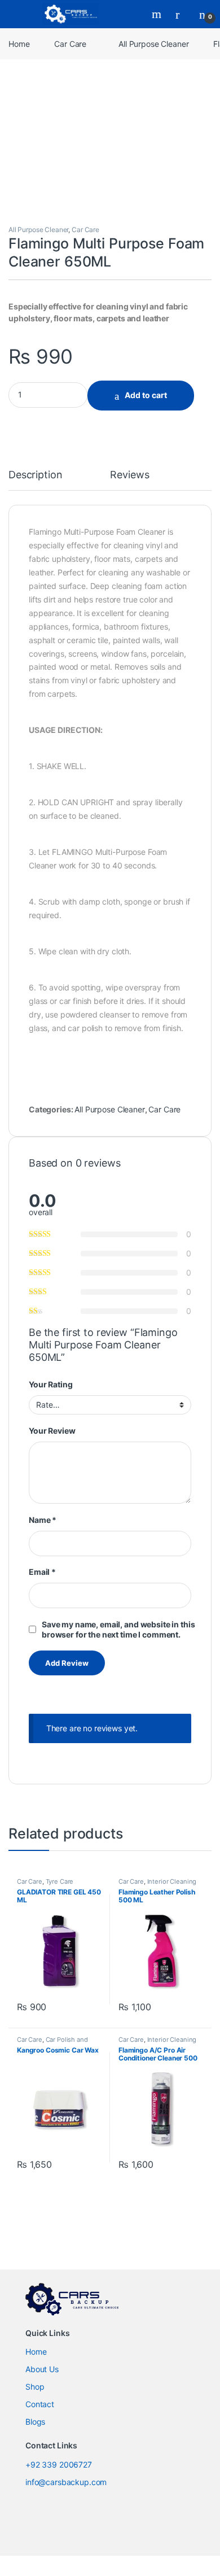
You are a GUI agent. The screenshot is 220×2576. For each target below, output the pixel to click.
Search (158, 14)
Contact (40, 2404)
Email (42, 1572)
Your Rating (50, 1384)
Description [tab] (35, 475)
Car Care (70, 44)
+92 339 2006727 (59, 2464)
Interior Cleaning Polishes (157, 1885)
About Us (42, 2369)
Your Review (52, 1431)
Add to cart (146, 395)
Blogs (35, 2422)
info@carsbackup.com (66, 2482)
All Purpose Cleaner (153, 44)
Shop (35, 2387)
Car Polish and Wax (52, 2043)
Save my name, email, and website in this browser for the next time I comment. (118, 1629)
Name (43, 1520)
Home (19, 44)
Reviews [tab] (129, 475)
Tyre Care (60, 1881)
